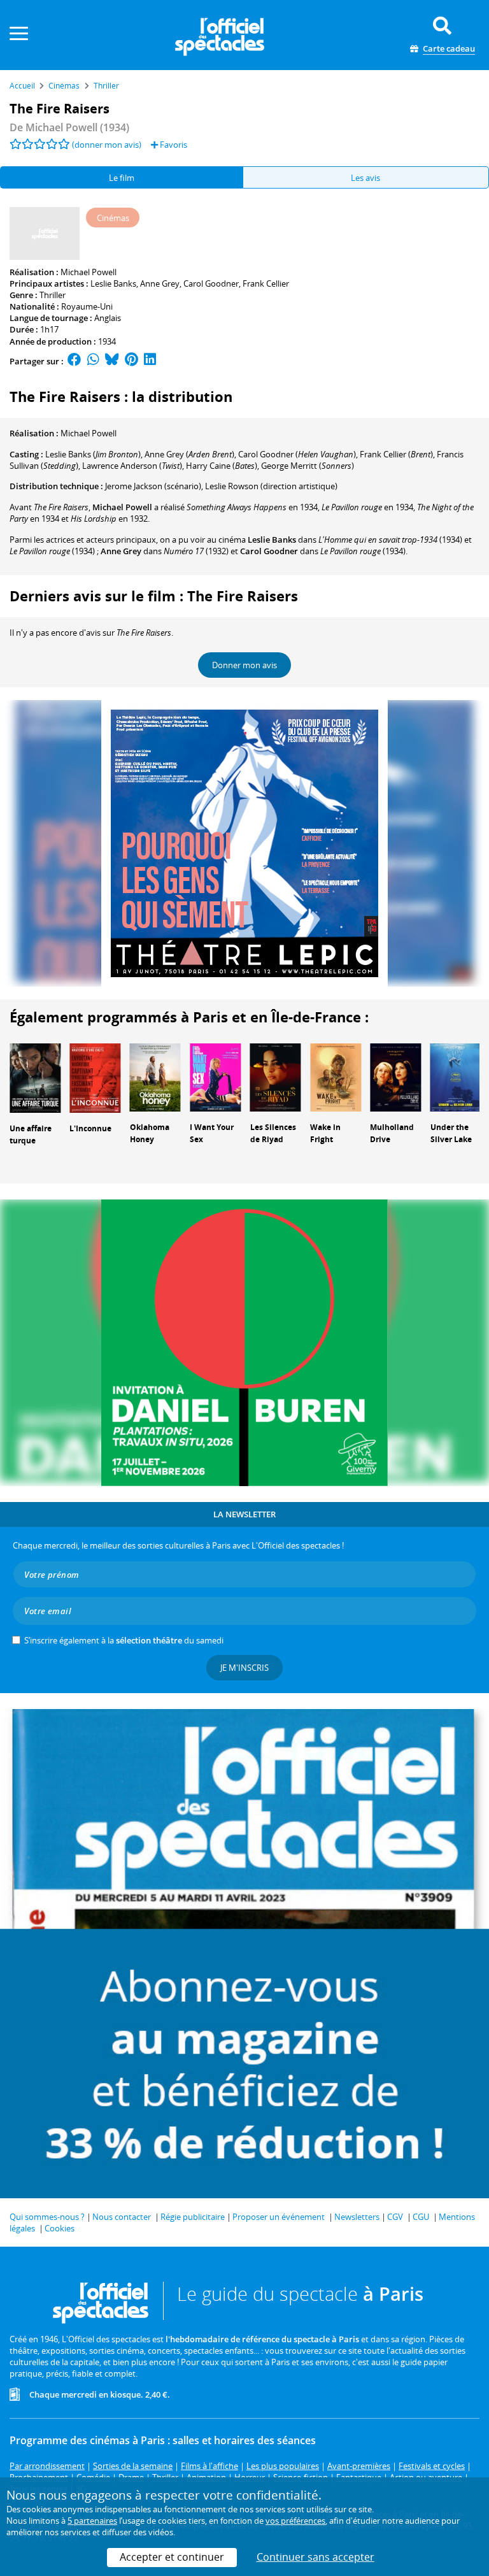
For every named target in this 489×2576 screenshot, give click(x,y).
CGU (421, 2217)
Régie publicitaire (193, 2217)
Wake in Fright (325, 1133)
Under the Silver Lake (451, 1133)
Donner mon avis (244, 665)
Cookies (60, 2228)
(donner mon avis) (107, 145)
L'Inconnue (90, 1128)
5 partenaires (92, 2521)
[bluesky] (112, 361)
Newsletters (357, 2217)
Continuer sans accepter (315, 2557)
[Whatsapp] (93, 361)
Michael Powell (89, 272)
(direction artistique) (271, 486)
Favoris (173, 145)
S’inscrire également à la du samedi (124, 1640)
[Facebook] (74, 361)
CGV (395, 2217)
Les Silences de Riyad (273, 1133)
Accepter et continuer (172, 2557)
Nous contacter (122, 2217)
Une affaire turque (31, 1134)
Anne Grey (160, 283)
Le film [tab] (122, 178)
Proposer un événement (279, 2217)
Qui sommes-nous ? (47, 2217)
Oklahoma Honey (150, 1133)
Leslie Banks (113, 283)
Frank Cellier (266, 283)
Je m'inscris (244, 1668)
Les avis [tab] (365, 178)
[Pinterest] (131, 361)
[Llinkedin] (150, 361)
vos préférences (295, 2521)
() (93, 454)
